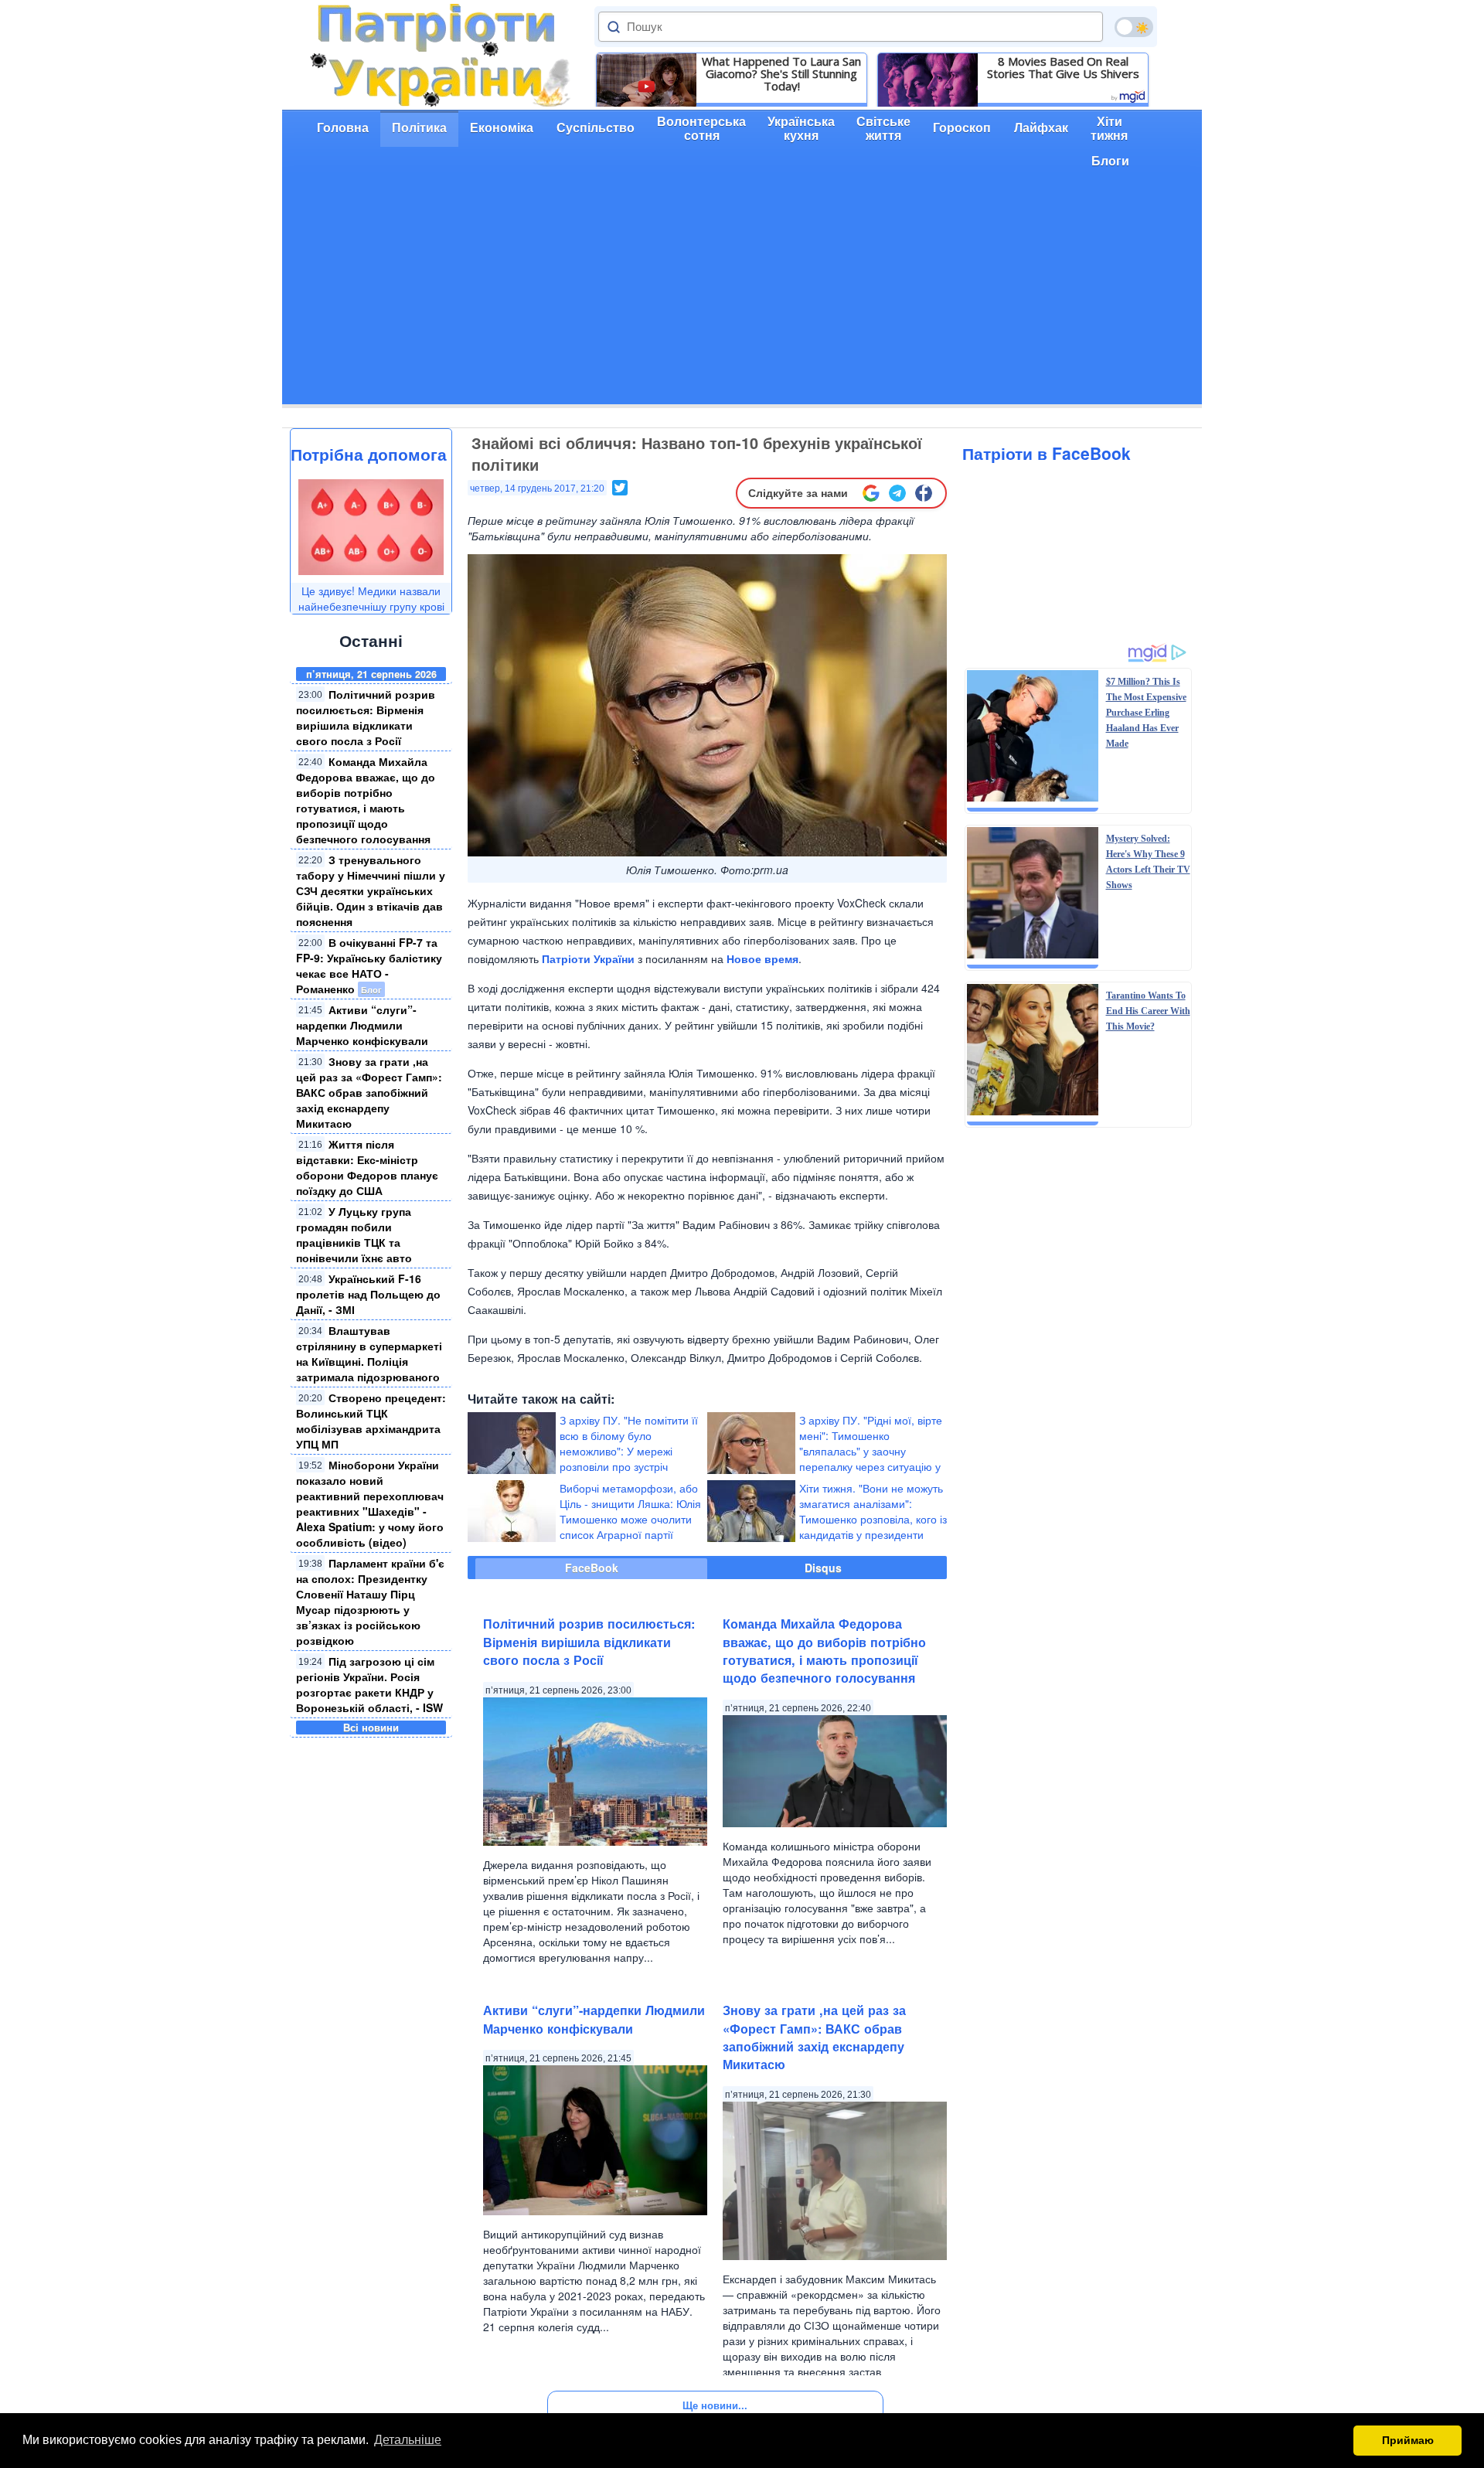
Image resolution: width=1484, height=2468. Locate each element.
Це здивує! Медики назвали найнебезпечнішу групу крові (371, 598)
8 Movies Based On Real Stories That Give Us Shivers (1063, 67)
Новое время (762, 958)
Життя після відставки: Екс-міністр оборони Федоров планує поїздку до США (367, 1167)
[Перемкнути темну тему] (1134, 27)
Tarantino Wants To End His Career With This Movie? (1148, 1011)
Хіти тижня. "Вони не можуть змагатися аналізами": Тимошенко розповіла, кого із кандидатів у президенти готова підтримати (873, 1519)
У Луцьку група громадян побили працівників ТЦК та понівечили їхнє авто (354, 1234)
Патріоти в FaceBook (1047, 453)
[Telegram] (897, 493)
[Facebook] (924, 493)
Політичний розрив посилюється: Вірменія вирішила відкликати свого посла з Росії (366, 717)
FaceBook (592, 1568)
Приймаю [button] (1408, 2440)
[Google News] (871, 493)
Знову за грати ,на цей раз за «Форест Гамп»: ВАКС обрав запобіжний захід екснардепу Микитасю (369, 1092)
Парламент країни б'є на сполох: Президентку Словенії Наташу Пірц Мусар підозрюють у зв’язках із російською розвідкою (370, 1602)
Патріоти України (588, 958)
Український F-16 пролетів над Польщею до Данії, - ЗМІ (368, 1294)
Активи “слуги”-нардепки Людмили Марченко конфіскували (362, 1025)
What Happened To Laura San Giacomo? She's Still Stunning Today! (781, 73)
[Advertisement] (742, 296)
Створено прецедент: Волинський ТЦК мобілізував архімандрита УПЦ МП (371, 1421)
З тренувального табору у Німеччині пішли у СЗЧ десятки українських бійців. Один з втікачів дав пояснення (371, 890)
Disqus (823, 1568)
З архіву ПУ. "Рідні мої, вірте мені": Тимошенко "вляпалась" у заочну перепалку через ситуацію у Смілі (871, 1451)
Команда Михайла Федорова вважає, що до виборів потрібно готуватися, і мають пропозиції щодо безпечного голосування (366, 800)
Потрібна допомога (369, 454)
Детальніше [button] (408, 2440)
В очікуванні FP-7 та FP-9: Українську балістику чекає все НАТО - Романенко (369, 965)
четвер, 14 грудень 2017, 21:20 (537, 488)
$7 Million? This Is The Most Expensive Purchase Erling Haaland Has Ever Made (1146, 713)
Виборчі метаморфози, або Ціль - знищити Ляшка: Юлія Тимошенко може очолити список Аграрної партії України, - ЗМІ (630, 1519)
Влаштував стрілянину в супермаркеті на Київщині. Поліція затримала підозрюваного (369, 1353)
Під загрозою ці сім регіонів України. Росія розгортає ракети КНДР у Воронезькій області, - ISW (369, 1684)
